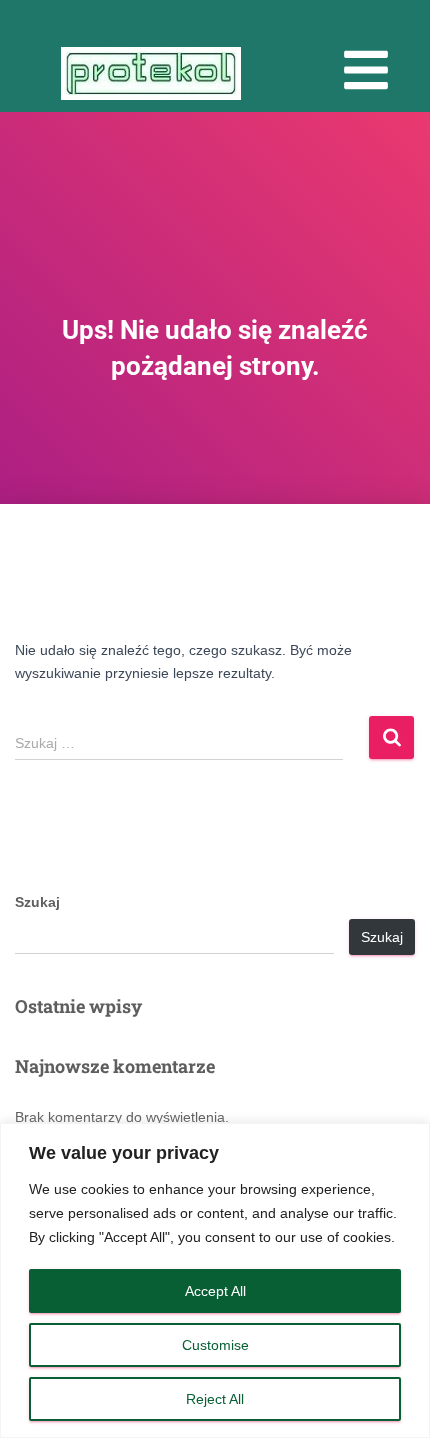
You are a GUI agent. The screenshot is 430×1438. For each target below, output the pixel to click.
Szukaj (37, 902)
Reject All (215, 1399)
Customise (215, 1345)
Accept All (215, 1291)
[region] (215, 1280)
